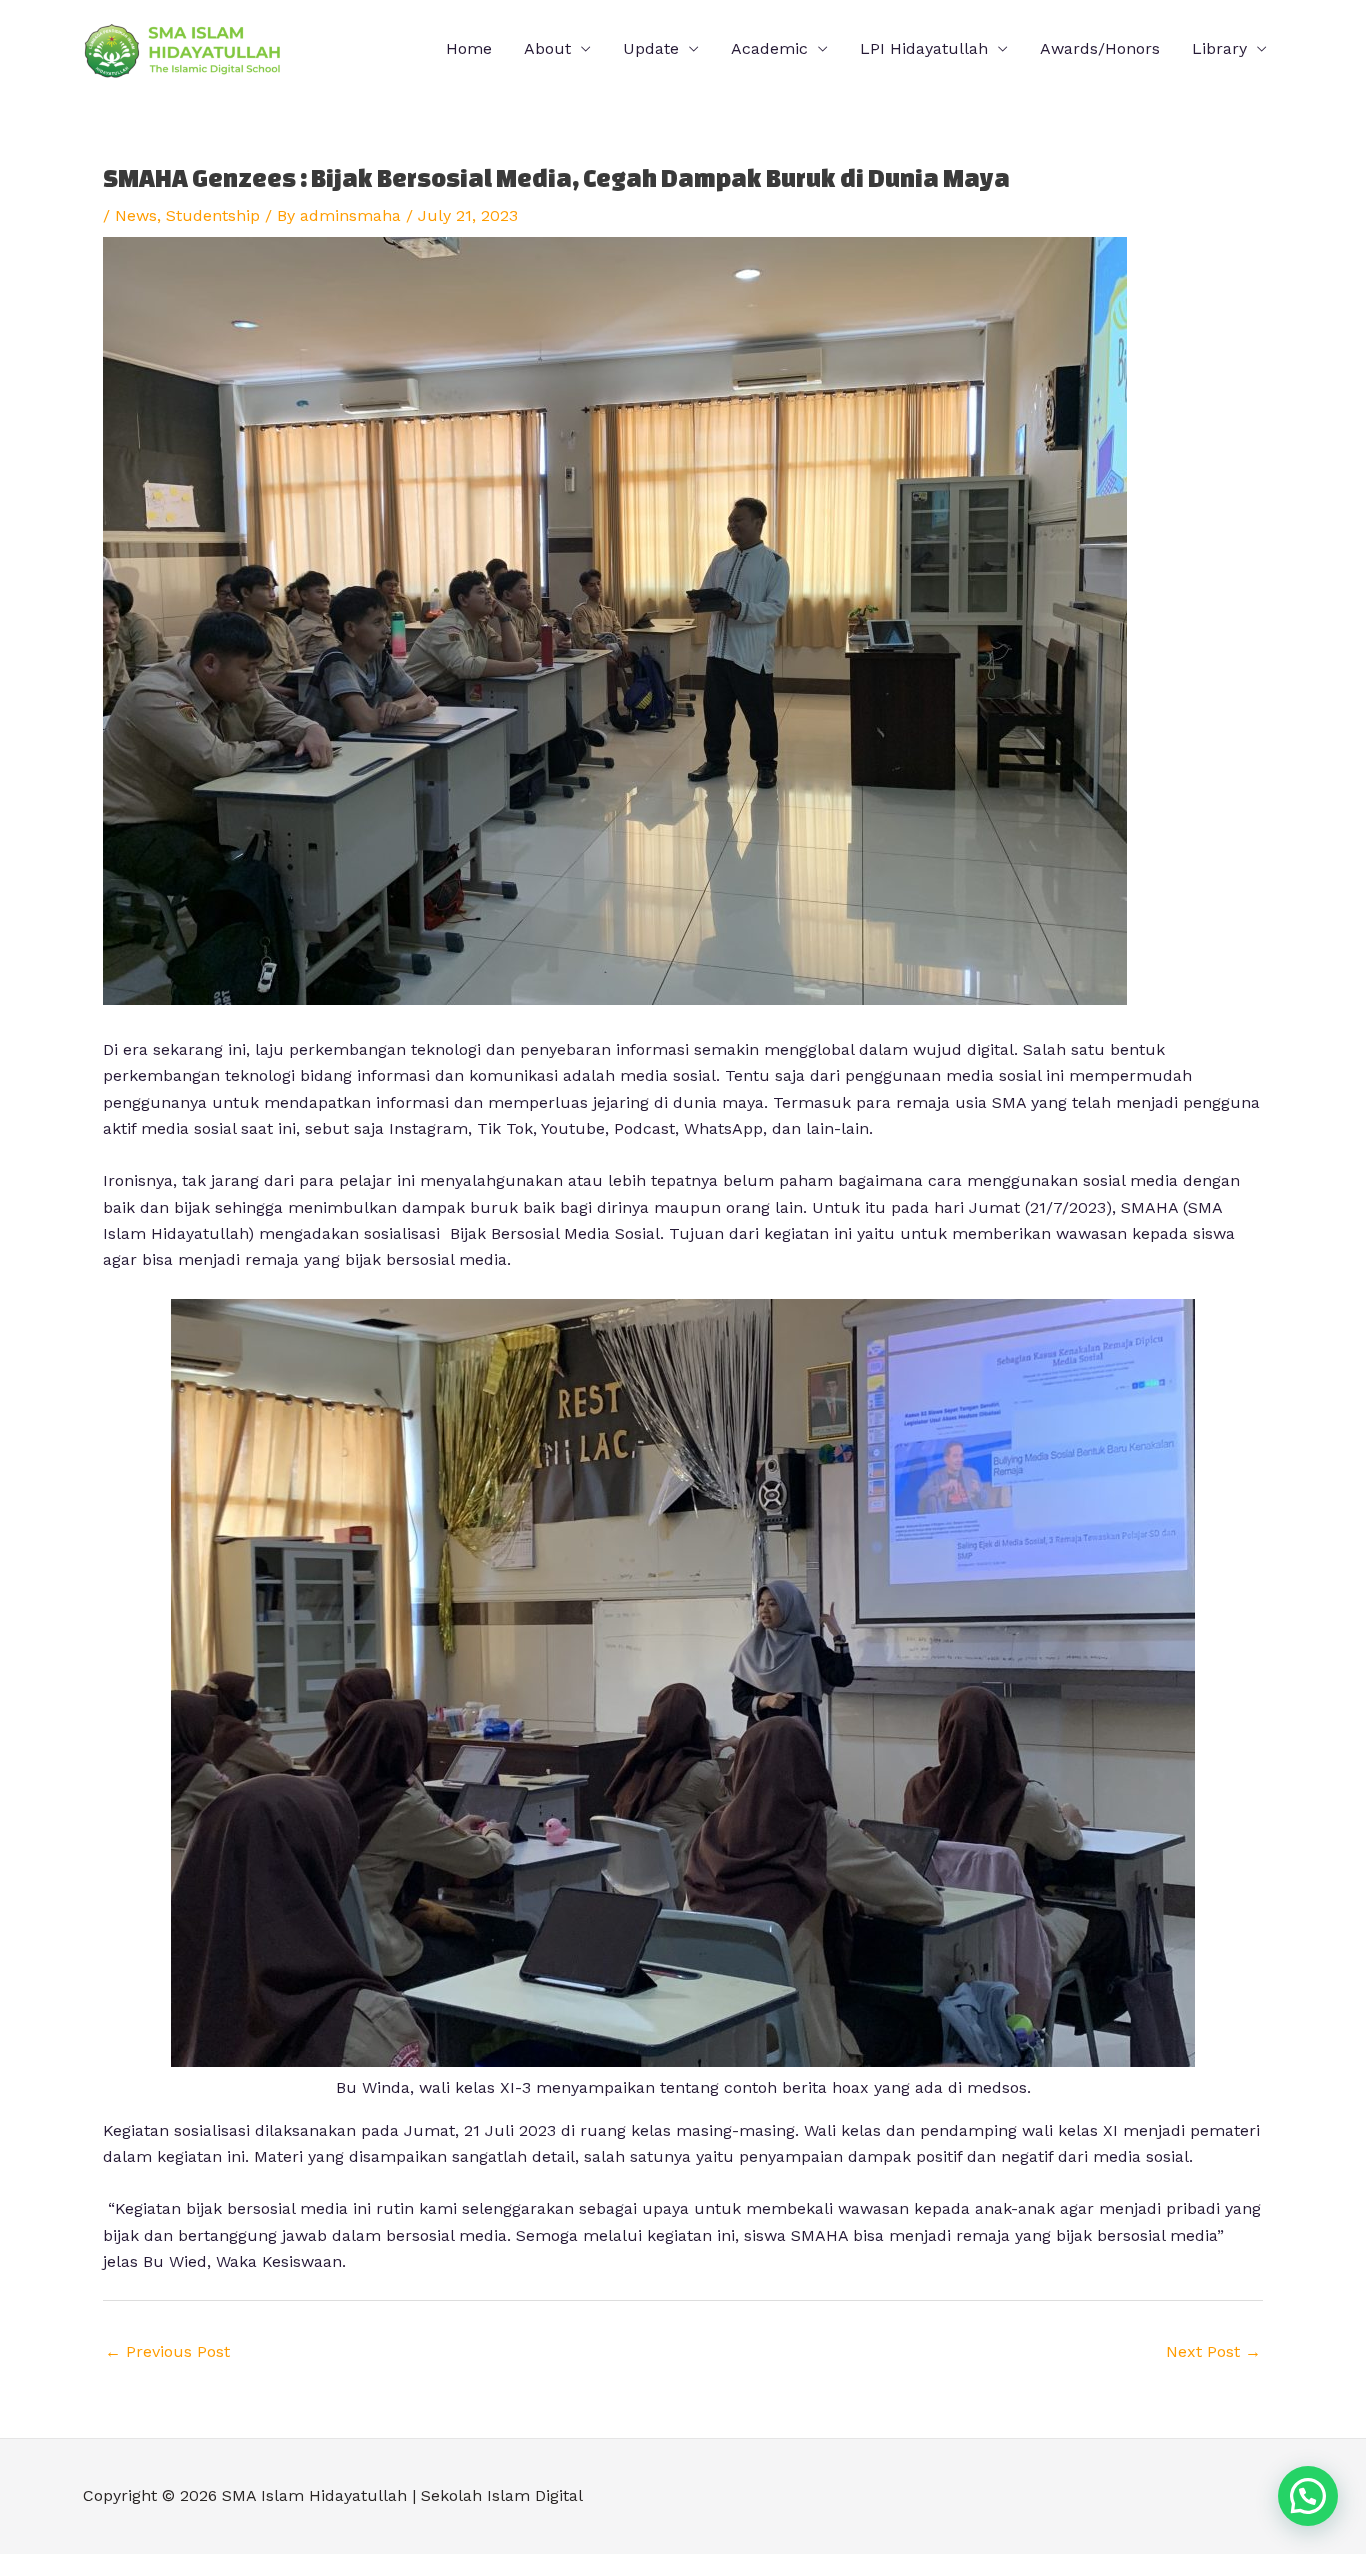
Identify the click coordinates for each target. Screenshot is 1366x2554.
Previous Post (167, 2351)
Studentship (213, 215)
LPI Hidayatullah (924, 48)
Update (651, 48)
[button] (1308, 2496)
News (136, 215)
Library (1219, 48)
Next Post (1213, 2351)
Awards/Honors (1100, 48)
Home (469, 48)
